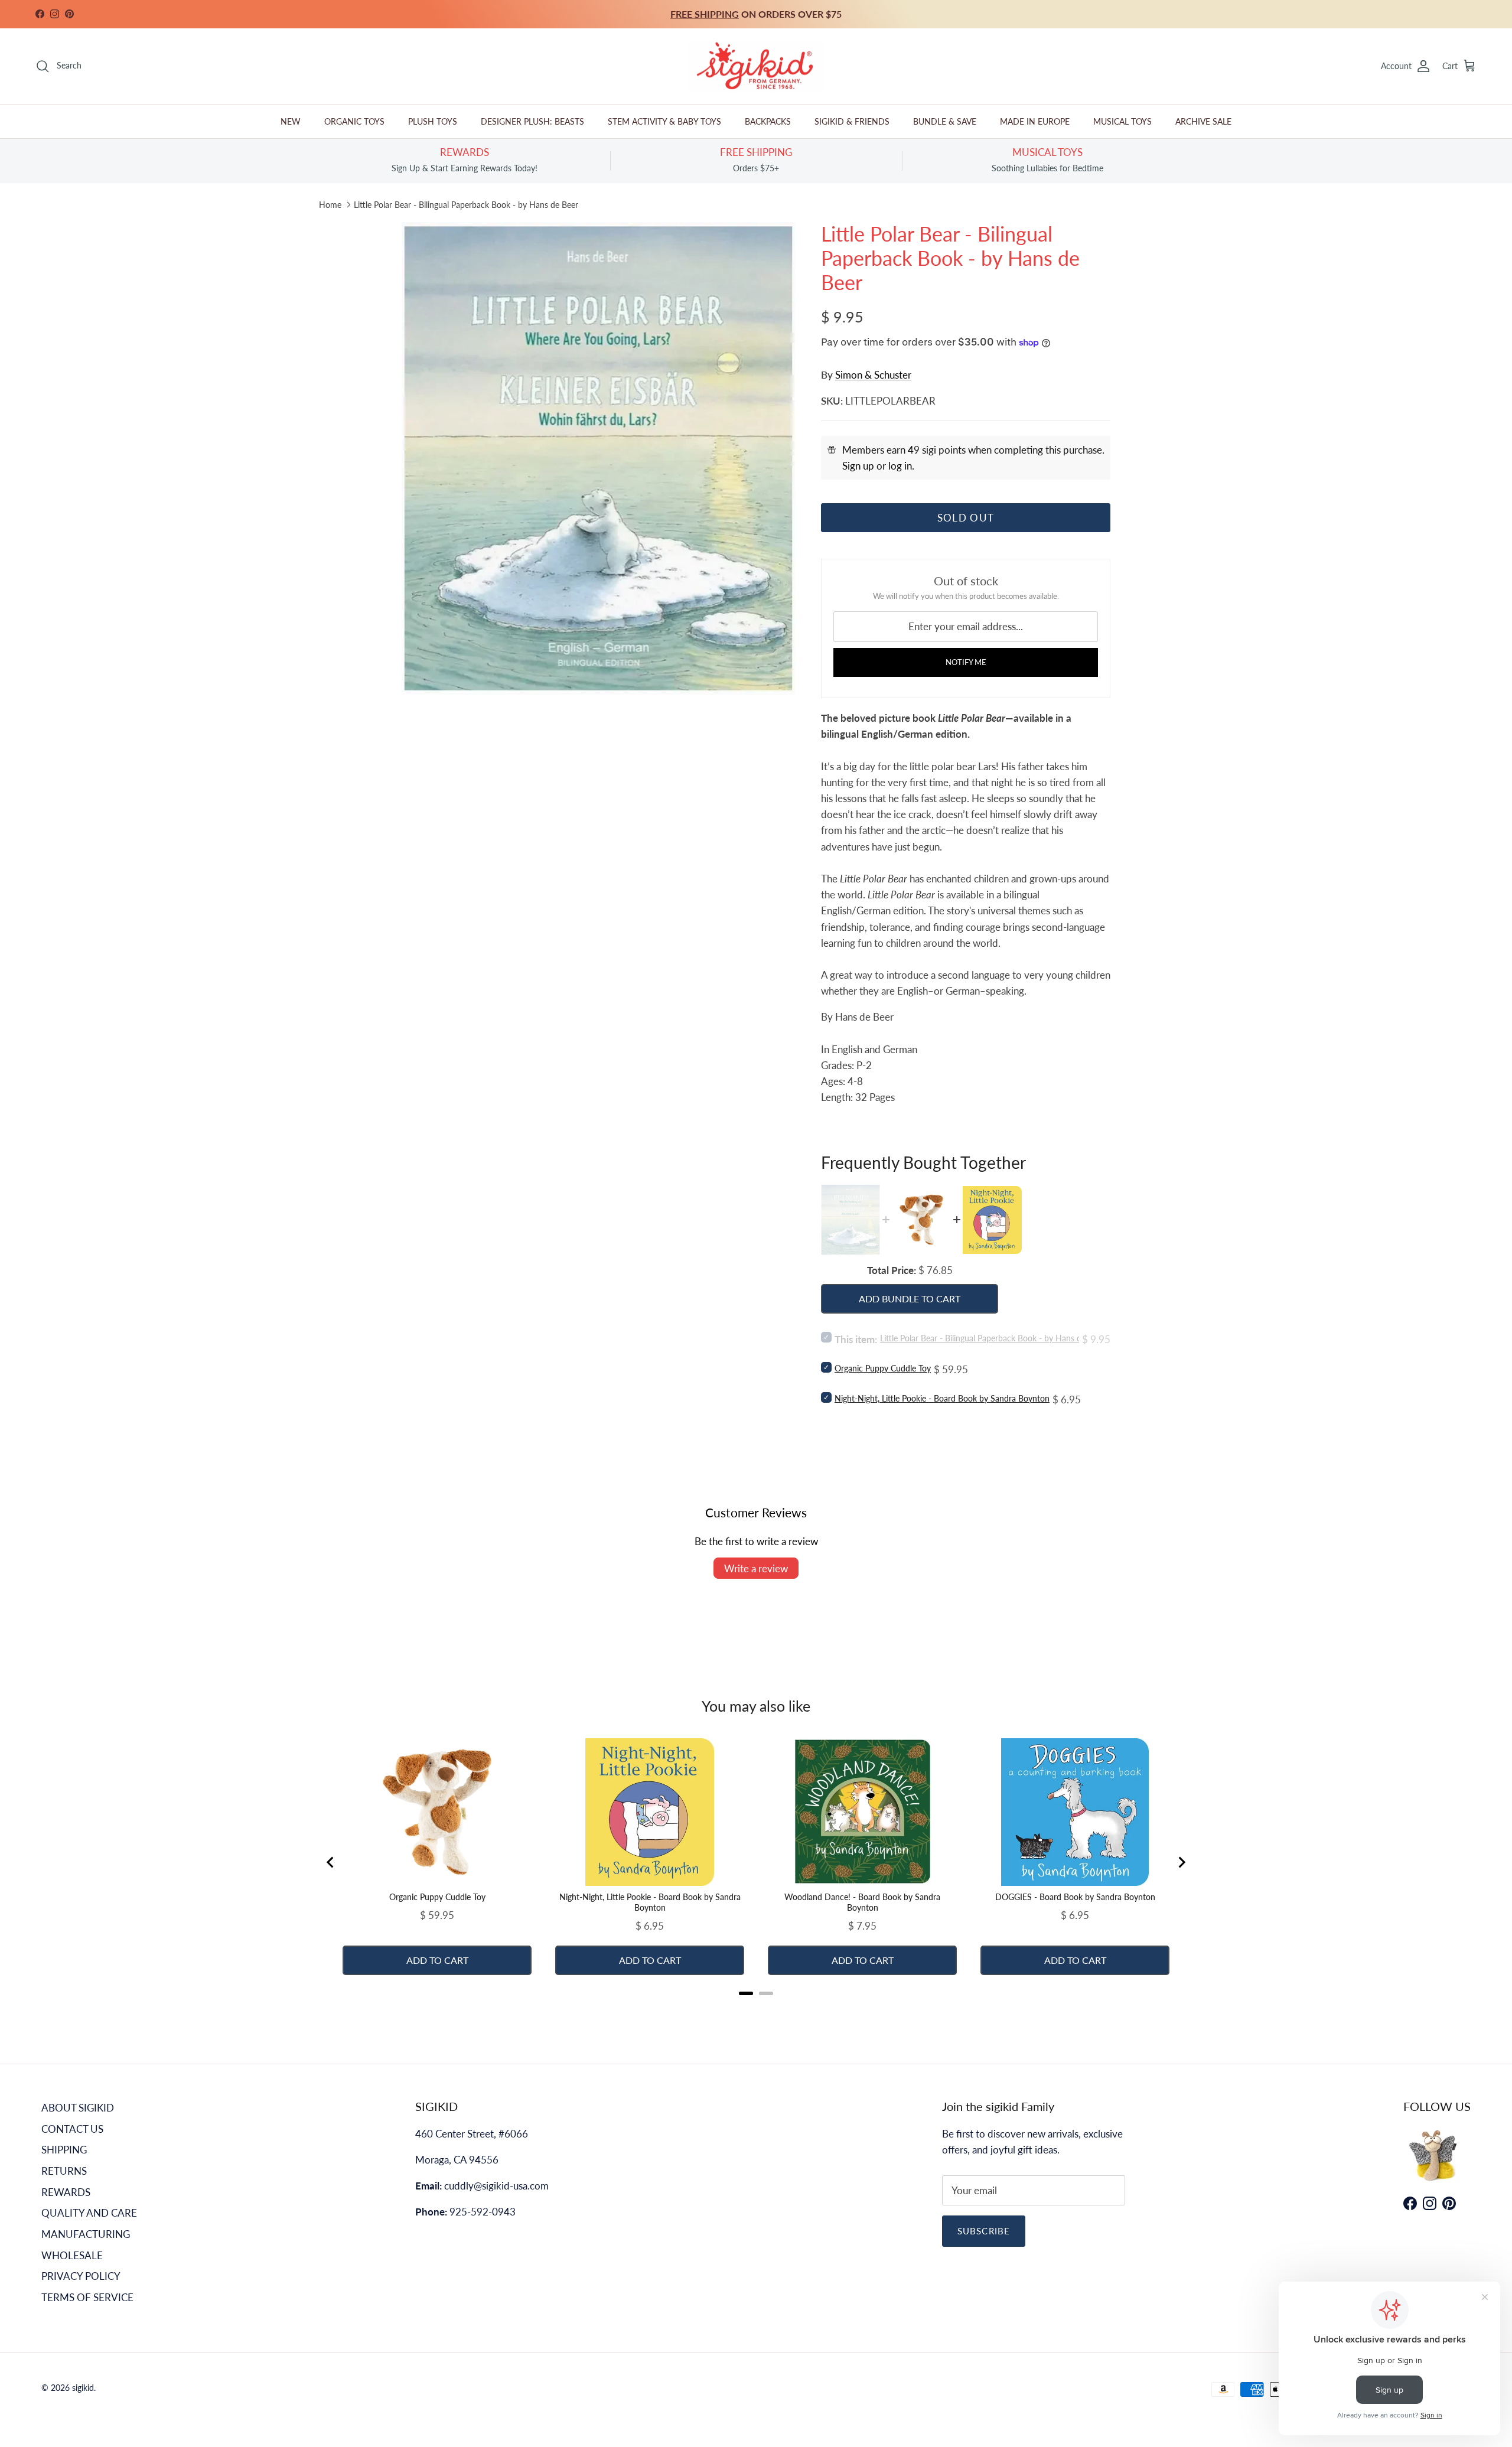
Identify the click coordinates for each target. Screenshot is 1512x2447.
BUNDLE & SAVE (945, 121)
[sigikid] (756, 66)
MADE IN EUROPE (1035, 121)
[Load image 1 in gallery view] (598, 458)
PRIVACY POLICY (81, 2276)
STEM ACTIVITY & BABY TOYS (664, 121)
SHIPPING (64, 2150)
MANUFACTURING (86, 2234)
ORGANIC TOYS (354, 121)
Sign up (858, 466)
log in (900, 466)
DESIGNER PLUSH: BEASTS (532, 121)
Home (330, 205)
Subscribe (984, 2231)
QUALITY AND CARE (89, 2213)
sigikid (83, 2388)
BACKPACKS (768, 121)
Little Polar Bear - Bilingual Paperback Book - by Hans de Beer (466, 205)
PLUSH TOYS (433, 121)
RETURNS (64, 2171)
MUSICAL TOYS (1122, 121)
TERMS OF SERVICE (87, 2297)
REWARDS (66, 2192)
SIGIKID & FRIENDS (852, 121)
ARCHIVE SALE (1203, 121)
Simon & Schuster (873, 375)
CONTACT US (72, 2129)
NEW (291, 121)
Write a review (756, 1568)
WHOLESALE (72, 2255)
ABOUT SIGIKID (78, 2108)
